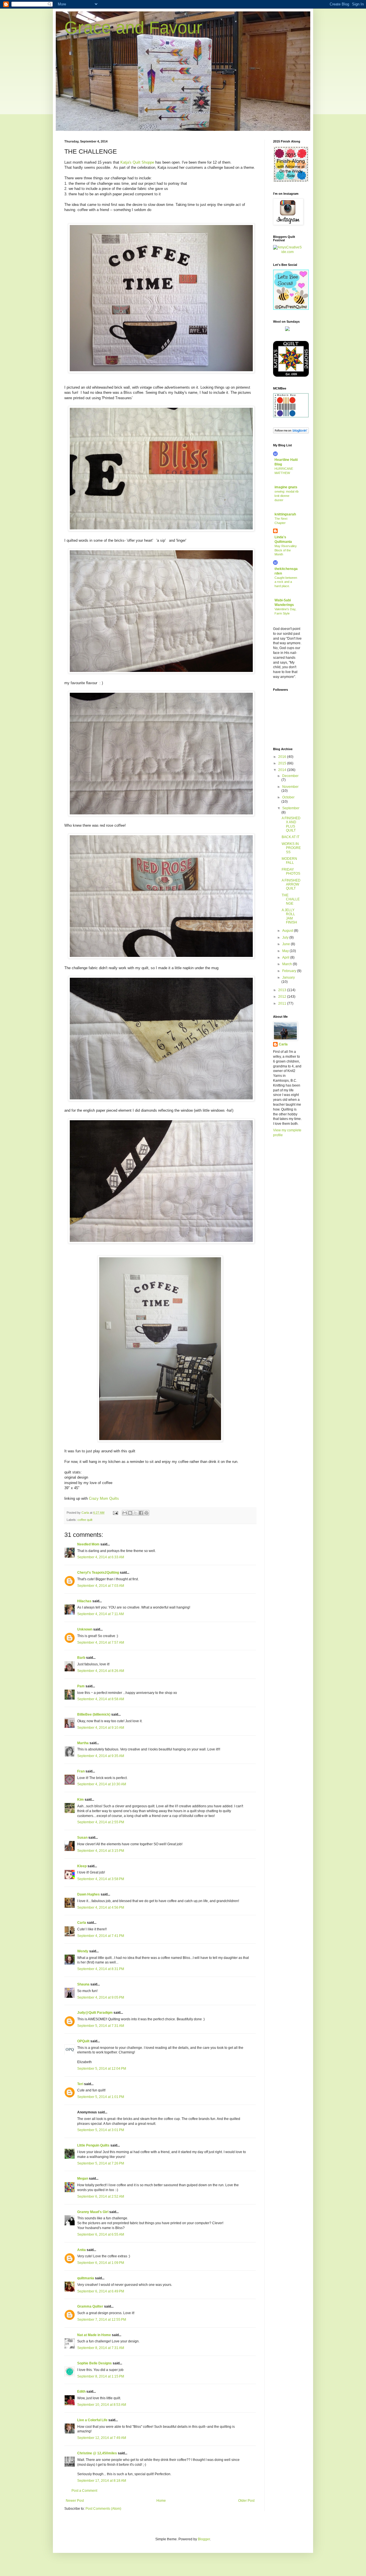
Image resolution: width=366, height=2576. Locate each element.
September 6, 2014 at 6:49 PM (101, 2291)
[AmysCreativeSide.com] (287, 252)
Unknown (85, 1629)
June (287, 944)
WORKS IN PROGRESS (291, 848)
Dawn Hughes (88, 1894)
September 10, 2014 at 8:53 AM (102, 2405)
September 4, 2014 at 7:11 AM (101, 1614)
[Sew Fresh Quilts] (291, 309)
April (286, 957)
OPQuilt (83, 2041)
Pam (81, 1686)
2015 (283, 763)
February (290, 971)
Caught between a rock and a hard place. (286, 582)
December (290, 776)
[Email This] (125, 1513)
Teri (80, 2084)
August (288, 931)
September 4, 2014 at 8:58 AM (101, 1699)
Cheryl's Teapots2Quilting (98, 1573)
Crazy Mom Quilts (104, 1498)
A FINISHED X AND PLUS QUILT (291, 824)
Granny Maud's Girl (93, 2212)
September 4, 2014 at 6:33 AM (101, 1557)
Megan (83, 2179)
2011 (283, 1003)
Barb (81, 1658)
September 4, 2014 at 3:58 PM (101, 1879)
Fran (81, 1771)
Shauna (83, 1984)
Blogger (204, 2539)
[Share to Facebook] (141, 1513)
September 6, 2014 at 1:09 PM (101, 2263)
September (291, 808)
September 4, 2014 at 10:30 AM (102, 1784)
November (290, 787)
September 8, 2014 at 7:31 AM (101, 2348)
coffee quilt (85, 1520)
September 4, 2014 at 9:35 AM (101, 1756)
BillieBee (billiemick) (94, 1714)
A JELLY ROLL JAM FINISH (289, 916)
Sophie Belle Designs (95, 2363)
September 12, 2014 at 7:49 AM (102, 2438)
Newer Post (75, 2501)
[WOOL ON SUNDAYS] (287, 330)
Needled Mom (88, 1544)
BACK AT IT (291, 837)
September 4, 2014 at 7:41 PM (101, 1936)
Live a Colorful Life (92, 2420)
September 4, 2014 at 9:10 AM (101, 1728)
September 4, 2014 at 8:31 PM (101, 1969)
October (288, 797)
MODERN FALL (289, 861)
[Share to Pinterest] (146, 1513)
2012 (283, 997)
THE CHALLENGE (291, 899)
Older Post (246, 2501)
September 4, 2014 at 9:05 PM (101, 1997)
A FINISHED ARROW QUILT (291, 885)
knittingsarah (285, 514)
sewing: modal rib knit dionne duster (287, 496)
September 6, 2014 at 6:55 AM (101, 2234)
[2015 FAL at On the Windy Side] (291, 181)
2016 (283, 757)
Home (161, 2501)
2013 (283, 990)
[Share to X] (136, 1513)
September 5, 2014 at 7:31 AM (101, 2026)
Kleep (82, 1866)
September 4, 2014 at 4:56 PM (101, 1908)
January (289, 977)
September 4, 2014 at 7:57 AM (101, 1643)
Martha (83, 1743)
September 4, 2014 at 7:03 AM (101, 1586)
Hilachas (84, 1601)
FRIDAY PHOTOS (291, 872)
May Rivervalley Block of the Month (286, 550)
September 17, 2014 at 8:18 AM (102, 2481)
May (286, 951)
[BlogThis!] (130, 1513)
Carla (82, 1923)
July (286, 937)
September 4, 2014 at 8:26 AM (101, 1671)
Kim (80, 1800)
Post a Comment (84, 2491)
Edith (81, 2392)
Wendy (83, 1951)
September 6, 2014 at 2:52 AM (101, 2196)
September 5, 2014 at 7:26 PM (101, 2163)
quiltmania (86, 2278)
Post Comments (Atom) (103, 2509)
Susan (82, 1838)
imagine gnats (286, 487)
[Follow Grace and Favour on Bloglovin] (291, 432)
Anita (81, 2250)
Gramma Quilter (90, 2306)
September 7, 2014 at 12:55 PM (102, 2320)
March (288, 964)
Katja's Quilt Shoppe (137, 162)
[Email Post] (115, 1513)
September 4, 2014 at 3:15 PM (101, 1851)
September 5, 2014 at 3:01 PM (101, 2130)
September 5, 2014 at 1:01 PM (101, 2097)
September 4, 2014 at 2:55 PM (101, 1822)
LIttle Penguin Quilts (93, 2145)
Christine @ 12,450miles (98, 2453)
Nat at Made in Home (94, 2335)
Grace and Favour (133, 28)
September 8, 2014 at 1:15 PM (101, 2376)
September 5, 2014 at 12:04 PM (102, 2069)
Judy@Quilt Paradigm (95, 2013)
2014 (283, 770)
